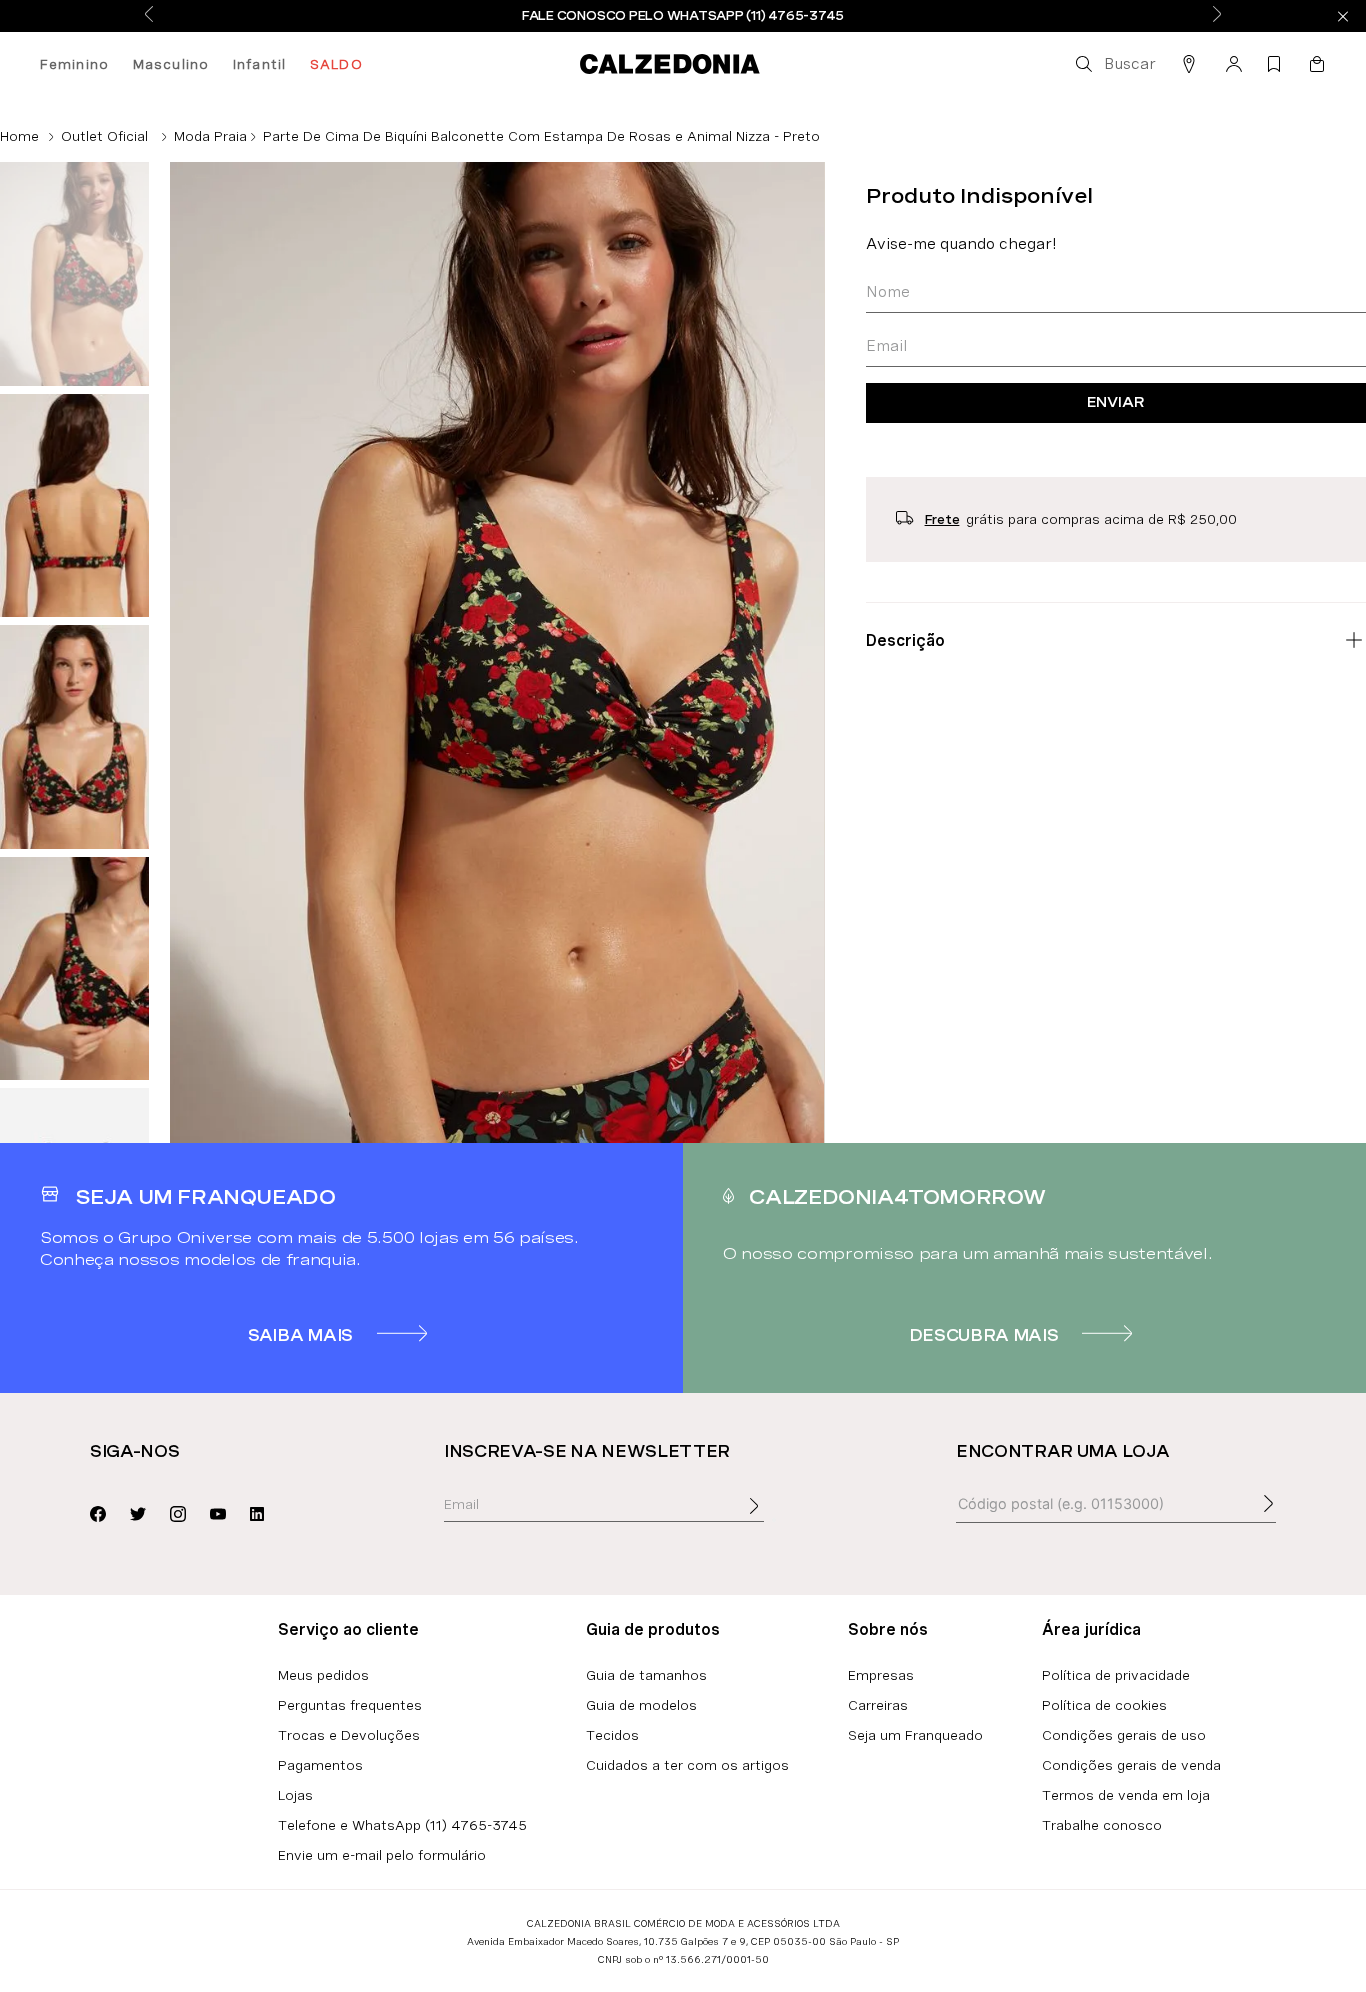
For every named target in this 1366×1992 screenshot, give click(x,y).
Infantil (259, 64)
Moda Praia (210, 136)
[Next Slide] (1217, 15)
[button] (1114, 64)
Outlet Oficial (104, 136)
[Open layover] (774, 1520)
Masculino (171, 64)
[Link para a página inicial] (19, 136)
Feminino (74, 64)
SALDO (336, 64)
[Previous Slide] (149, 15)
